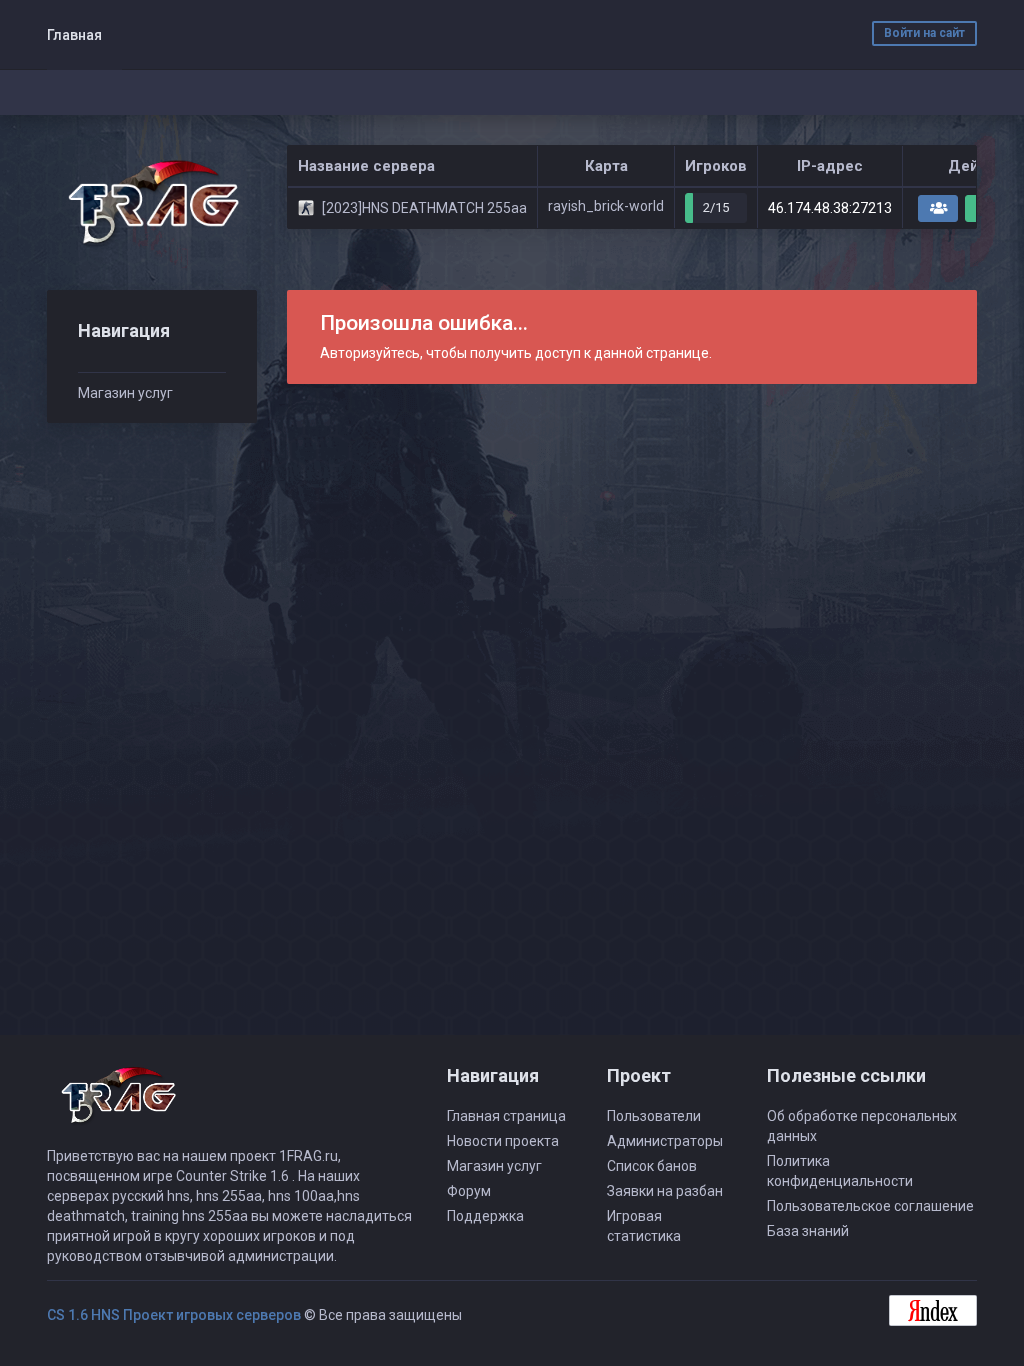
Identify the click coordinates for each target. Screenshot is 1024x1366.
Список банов (652, 1166)
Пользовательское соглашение (870, 1206)
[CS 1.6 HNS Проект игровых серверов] (152, 202)
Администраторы (665, 1141)
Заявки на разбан (665, 1191)
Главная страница (506, 1116)
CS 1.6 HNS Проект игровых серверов (174, 1315)
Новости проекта (503, 1141)
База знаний (808, 1231)
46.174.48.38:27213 (830, 208)
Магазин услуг (125, 393)
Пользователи (654, 1116)
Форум (469, 1191)
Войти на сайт (924, 33)
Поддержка (485, 1216)
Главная (74, 35)
